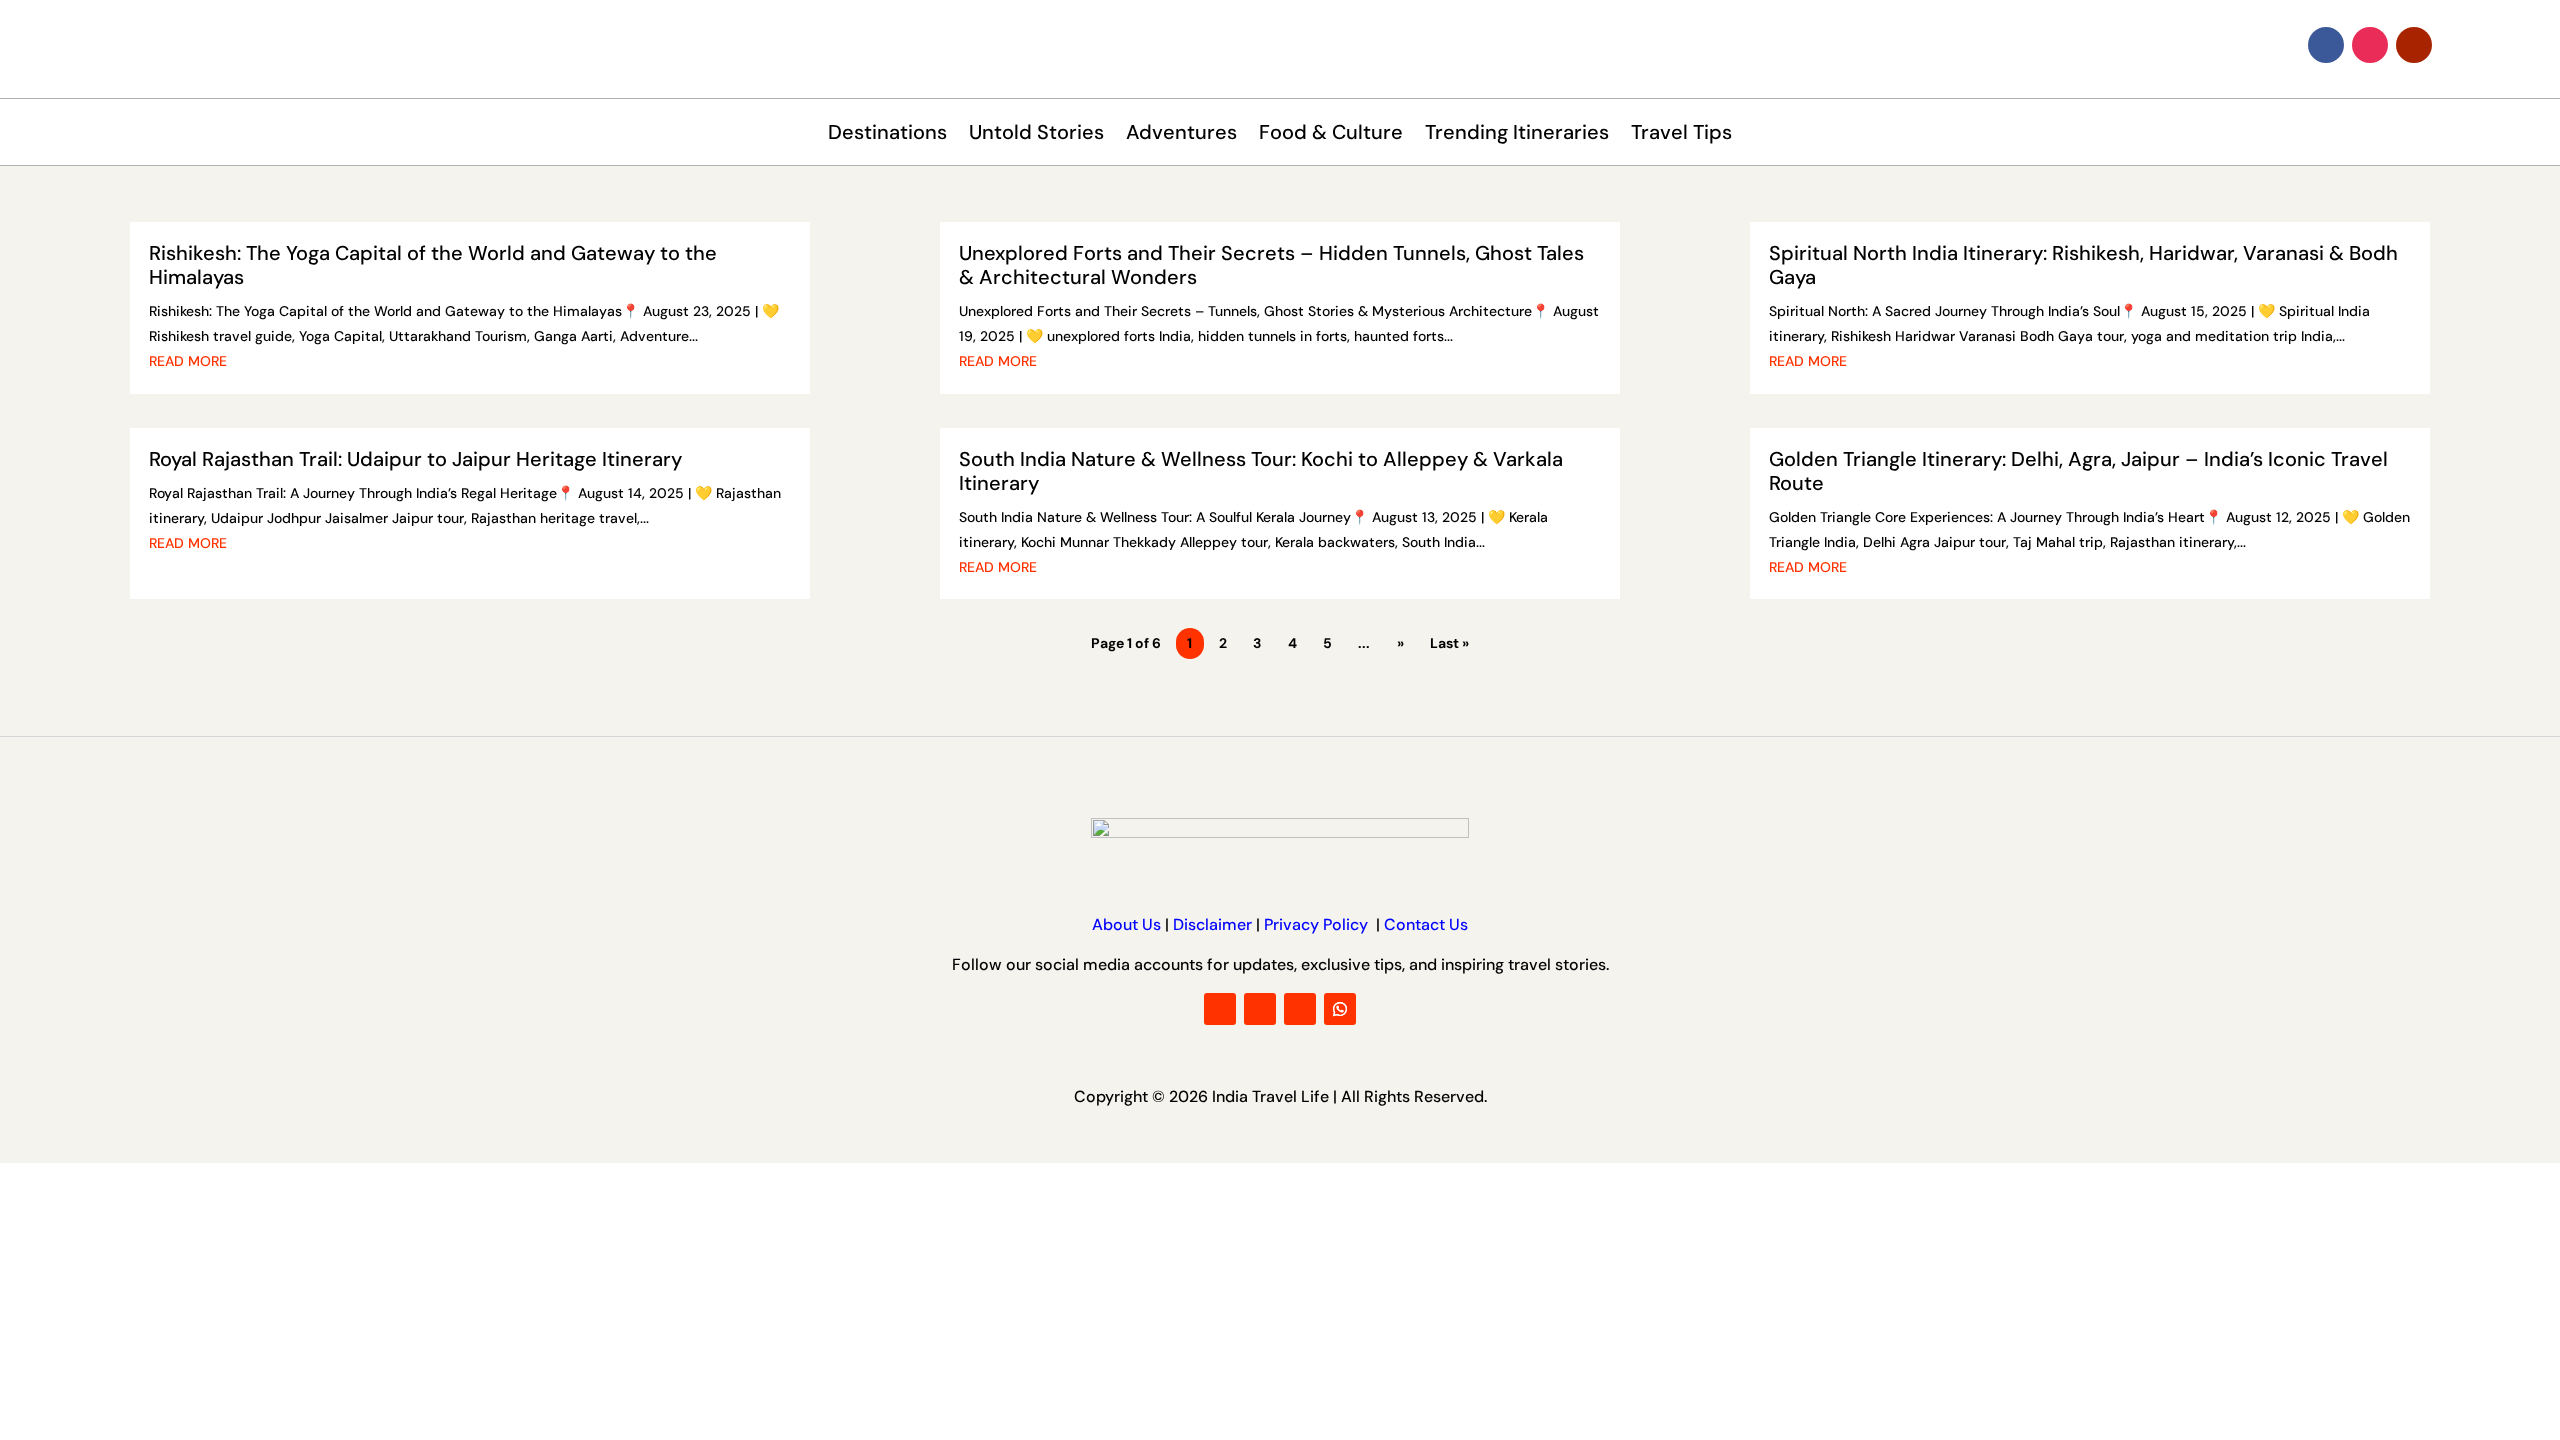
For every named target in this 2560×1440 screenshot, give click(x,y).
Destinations (887, 135)
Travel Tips (1681, 135)
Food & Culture (1331, 135)
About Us (1126, 924)
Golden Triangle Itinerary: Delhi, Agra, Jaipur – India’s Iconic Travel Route (2078, 471)
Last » (1449, 643)
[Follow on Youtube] (2414, 45)
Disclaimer (1212, 924)
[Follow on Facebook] (2326, 45)
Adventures (1181, 135)
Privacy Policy (1318, 924)
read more (188, 361)
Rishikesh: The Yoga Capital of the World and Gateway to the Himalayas (433, 265)
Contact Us (1424, 924)
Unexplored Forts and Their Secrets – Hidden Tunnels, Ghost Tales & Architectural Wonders (1271, 265)
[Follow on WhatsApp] (1340, 1009)
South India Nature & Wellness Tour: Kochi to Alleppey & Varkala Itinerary (1261, 471)
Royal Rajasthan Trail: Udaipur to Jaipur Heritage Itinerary (415, 459)
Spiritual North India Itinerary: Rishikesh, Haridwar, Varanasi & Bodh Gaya (2083, 265)
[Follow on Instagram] (2370, 45)
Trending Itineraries (1517, 135)
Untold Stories (1036, 135)
